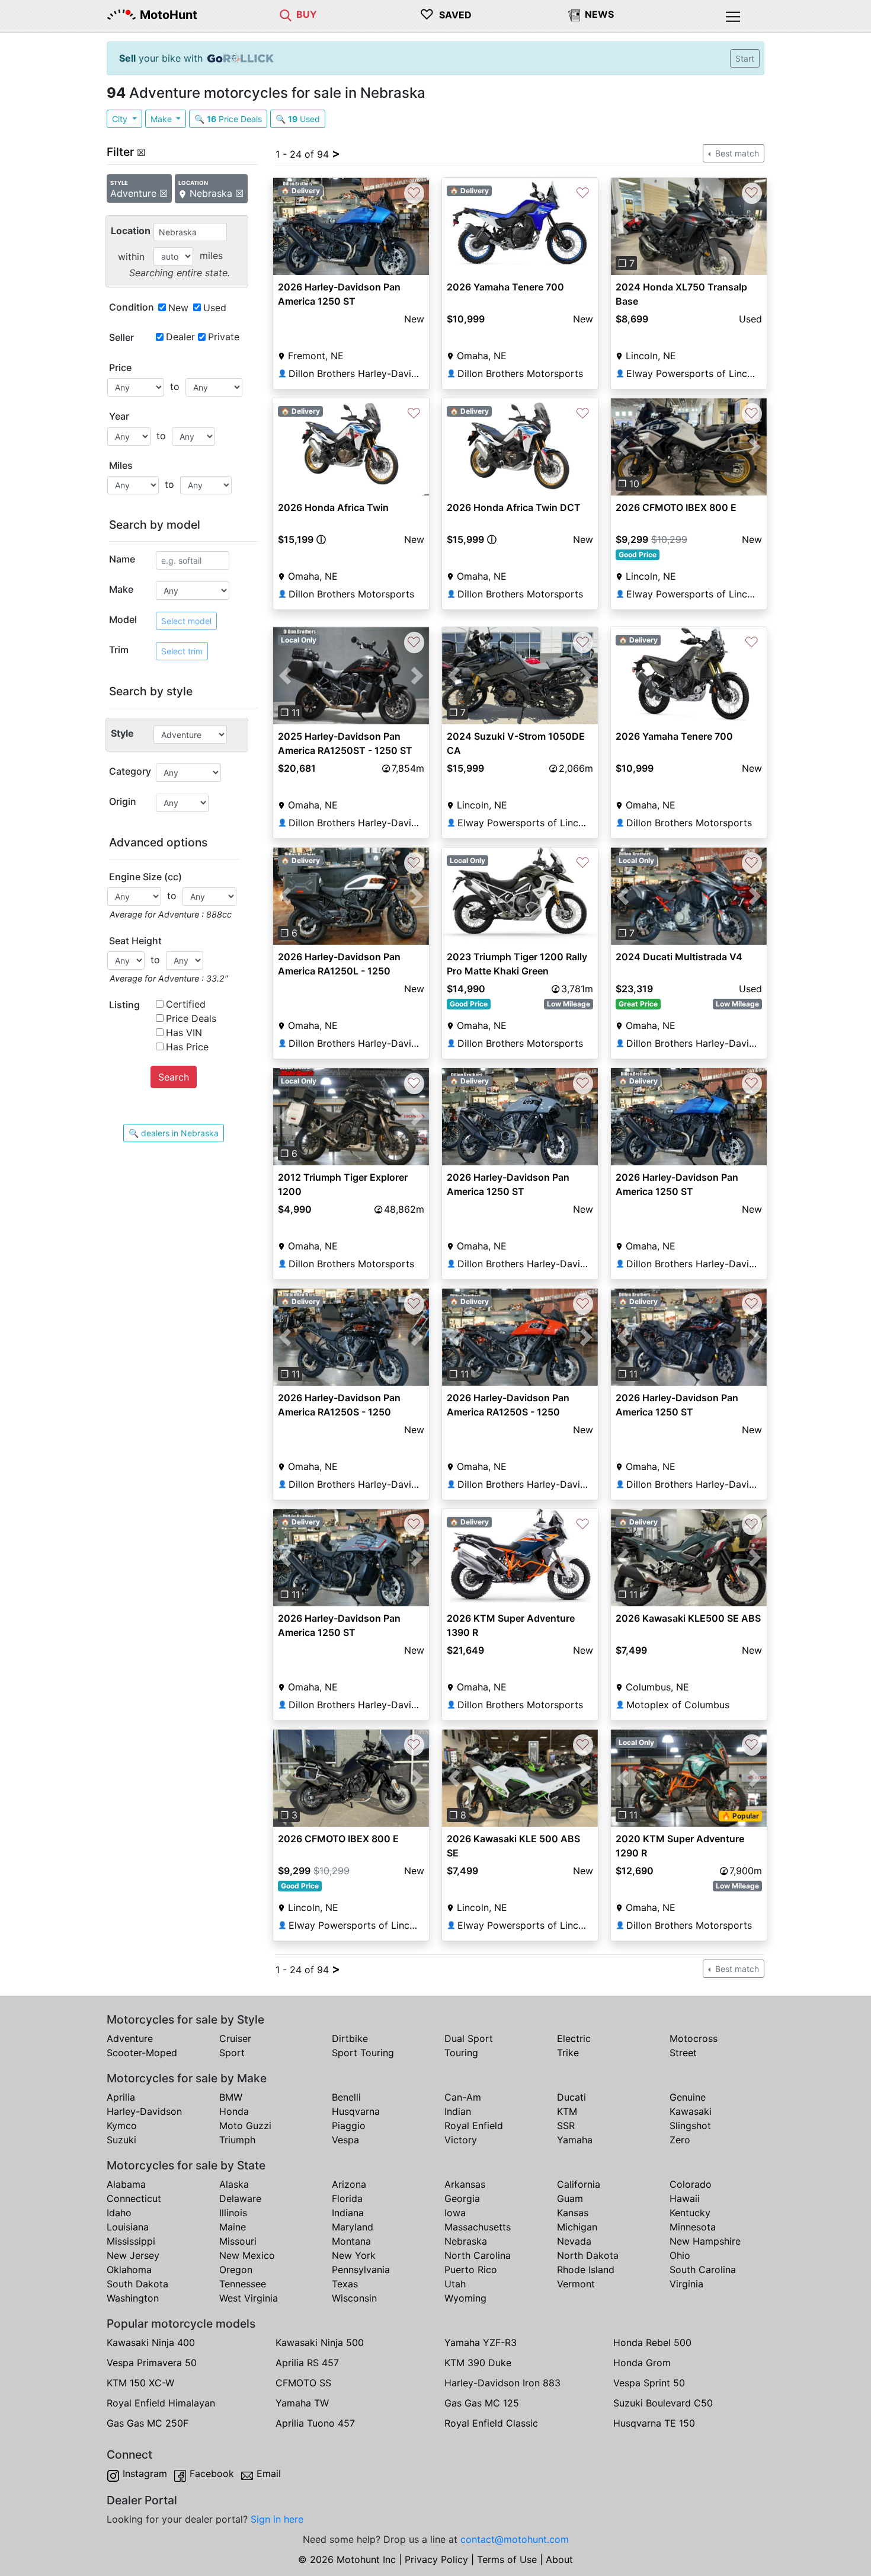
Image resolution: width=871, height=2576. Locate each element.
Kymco (122, 2126)
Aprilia (121, 2097)
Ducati (571, 2097)
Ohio (680, 2255)
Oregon (236, 2270)
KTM (567, 2111)
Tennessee (243, 2284)
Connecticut (134, 2198)
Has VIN (184, 1033)
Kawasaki (691, 2111)
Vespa (345, 2140)
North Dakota (588, 2255)
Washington (133, 2298)
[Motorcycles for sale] (286, 14)
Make (162, 119)
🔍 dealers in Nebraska (174, 1133)
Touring (461, 2053)
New (178, 308)
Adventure (130, 2038)
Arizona (349, 2184)
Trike (568, 2053)
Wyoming (465, 2298)
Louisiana (128, 2227)
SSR (566, 2126)
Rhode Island (586, 2270)
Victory (461, 2140)
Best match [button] (736, 153)
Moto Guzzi (245, 2126)
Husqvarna (356, 2111)
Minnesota (693, 2227)
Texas (345, 2284)
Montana (351, 2241)
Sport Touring (363, 2053)
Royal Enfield (474, 2126)
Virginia (686, 2284)
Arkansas (465, 2184)
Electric (574, 2038)
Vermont (576, 2284)
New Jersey (133, 2255)
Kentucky (690, 2213)
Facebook (212, 2473)
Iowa (455, 2213)
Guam (570, 2198)
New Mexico (247, 2255)
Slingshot (690, 2126)
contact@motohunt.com (515, 2539)
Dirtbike (350, 2038)
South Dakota (137, 2284)
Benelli (346, 2097)
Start (745, 58)
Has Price (187, 1047)
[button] (622, 226)
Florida (347, 2198)
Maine (233, 2227)
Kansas (573, 2213)
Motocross (694, 2038)
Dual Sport (469, 2038)
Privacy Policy (436, 2559)
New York (354, 2255)
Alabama (126, 2184)
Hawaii (685, 2198)
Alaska (234, 2184)
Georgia (462, 2198)
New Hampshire (705, 2241)
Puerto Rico (471, 2270)
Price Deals (191, 1018)
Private (224, 337)
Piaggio (349, 2126)
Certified (186, 1004)
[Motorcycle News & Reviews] (574, 14)
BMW (231, 2097)
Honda (234, 2111)
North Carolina (478, 2255)
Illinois (233, 2213)
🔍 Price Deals (228, 119)
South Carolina (703, 2270)
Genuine (688, 2097)
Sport (232, 2053)
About (559, 2559)
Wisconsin (354, 2298)
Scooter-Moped (142, 2053)
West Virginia (249, 2298)
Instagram (145, 2473)
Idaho (119, 2213)
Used (215, 308)
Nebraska (466, 2241)
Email (269, 2473)
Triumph (237, 2140)
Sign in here (277, 2519)
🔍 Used (298, 119)
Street (683, 2053)
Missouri (238, 2241)
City (121, 119)
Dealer (180, 337)
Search (174, 1077)
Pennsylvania (361, 2270)
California (579, 2184)
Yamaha (575, 2140)
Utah (455, 2284)
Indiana (348, 2213)
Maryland (353, 2227)
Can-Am (463, 2097)
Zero (680, 2140)
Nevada (574, 2241)
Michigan (577, 2227)
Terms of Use (507, 2559)
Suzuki (121, 2140)
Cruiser (235, 2038)
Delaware (240, 2198)
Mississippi (131, 2241)
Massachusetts (478, 2227)
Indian (458, 2111)
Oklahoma (129, 2270)
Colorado (691, 2184)
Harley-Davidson (144, 2111)
